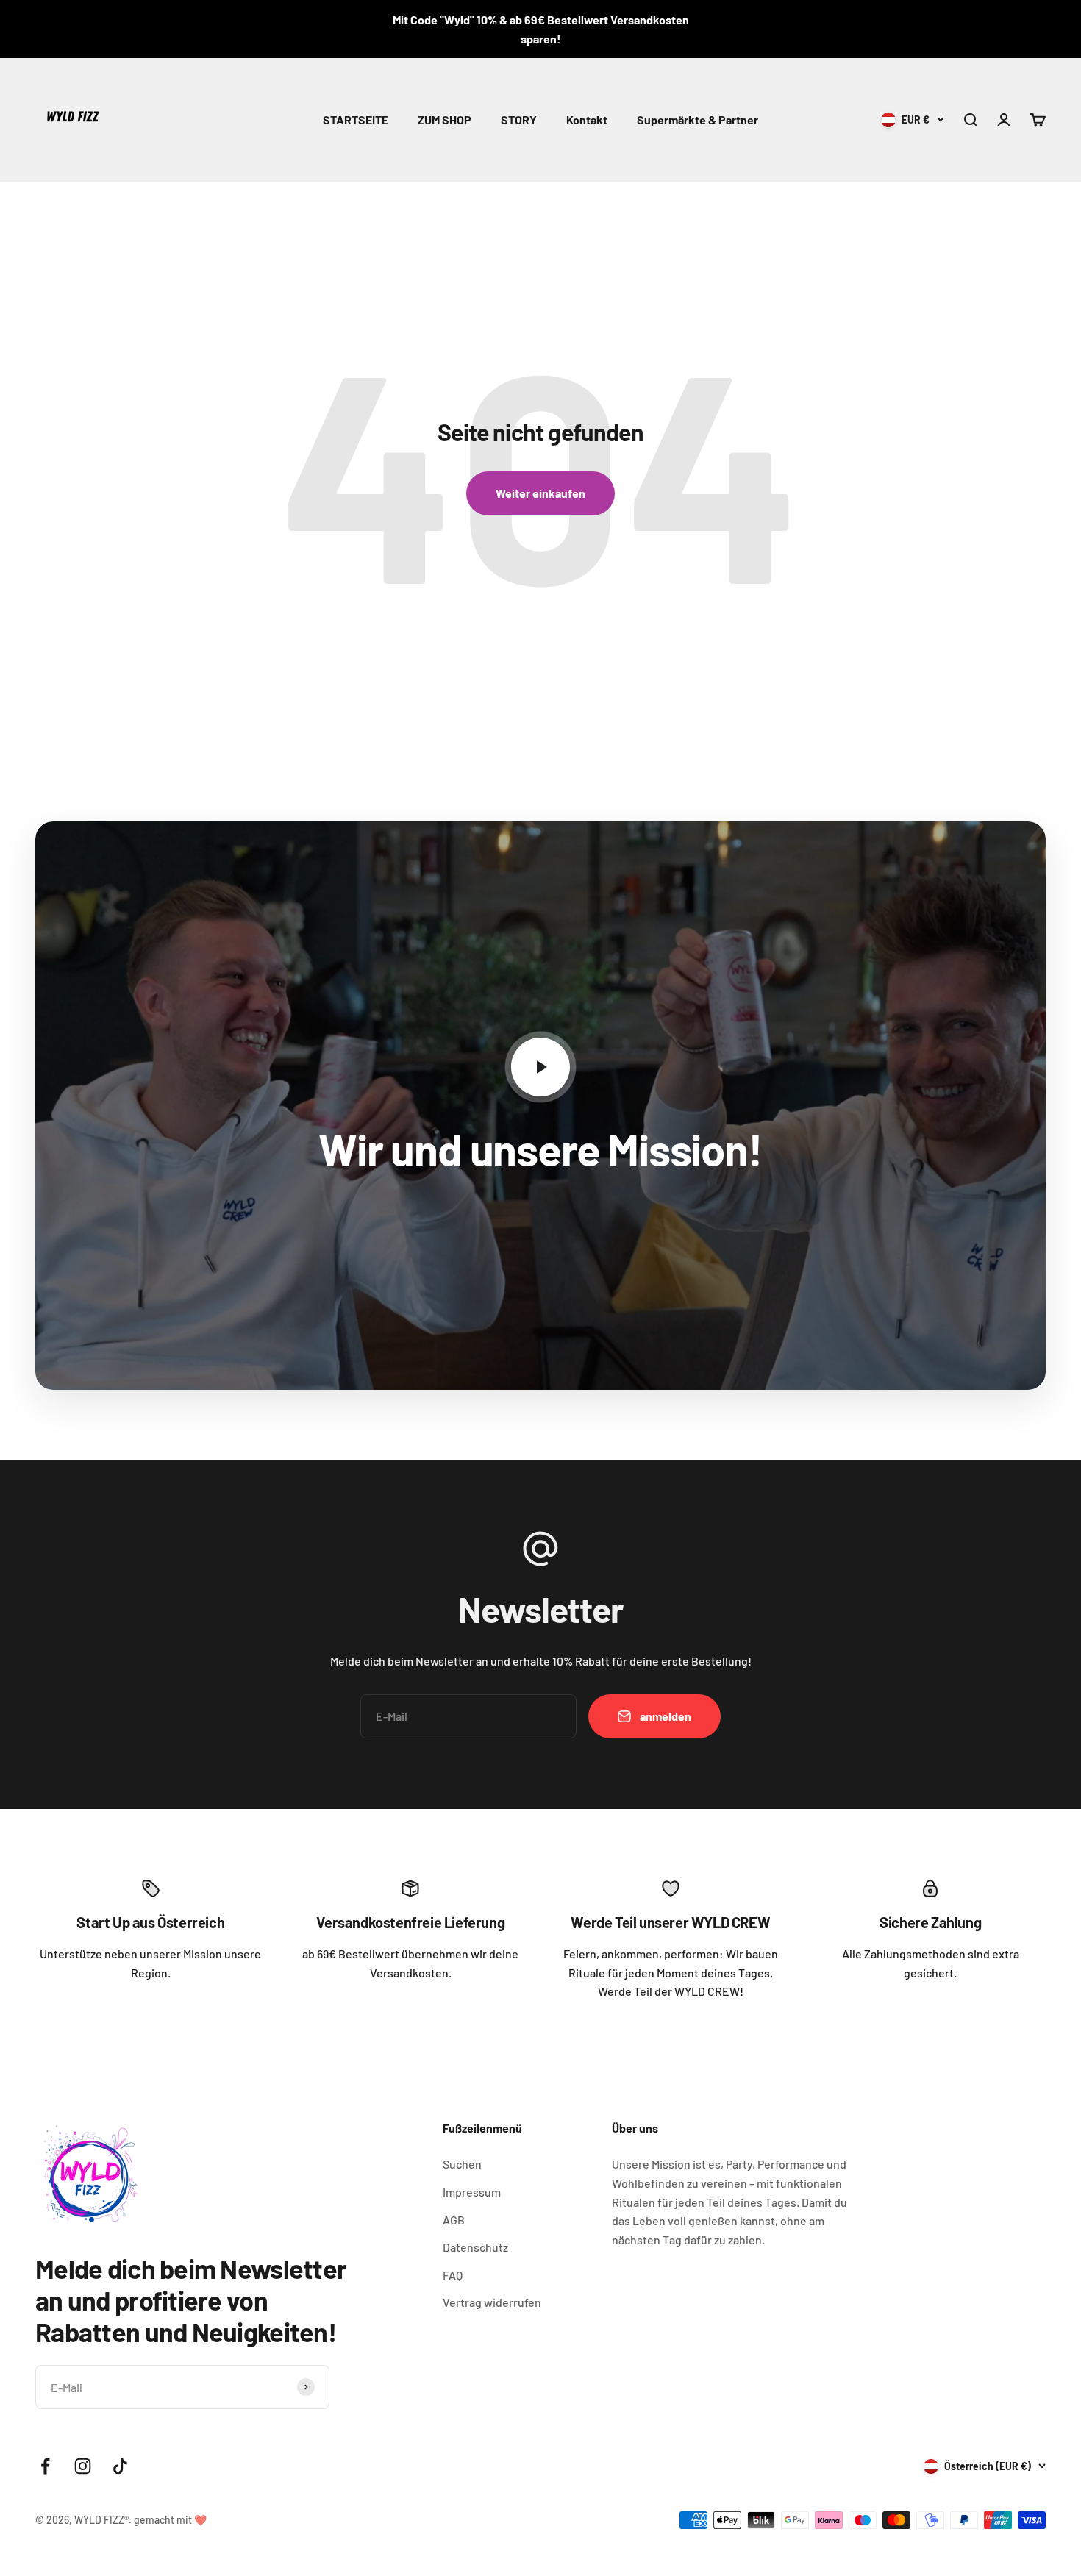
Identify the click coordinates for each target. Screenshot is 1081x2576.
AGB (454, 2220)
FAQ (453, 2275)
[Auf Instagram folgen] (83, 2466)
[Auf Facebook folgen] (45, 2466)
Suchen (462, 2164)
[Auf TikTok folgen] (120, 2466)
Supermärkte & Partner (698, 119)
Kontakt (587, 119)
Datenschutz (475, 2247)
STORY (519, 119)
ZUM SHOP (445, 119)
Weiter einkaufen (540, 493)
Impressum (472, 2192)
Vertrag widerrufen (492, 2302)
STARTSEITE (356, 119)
